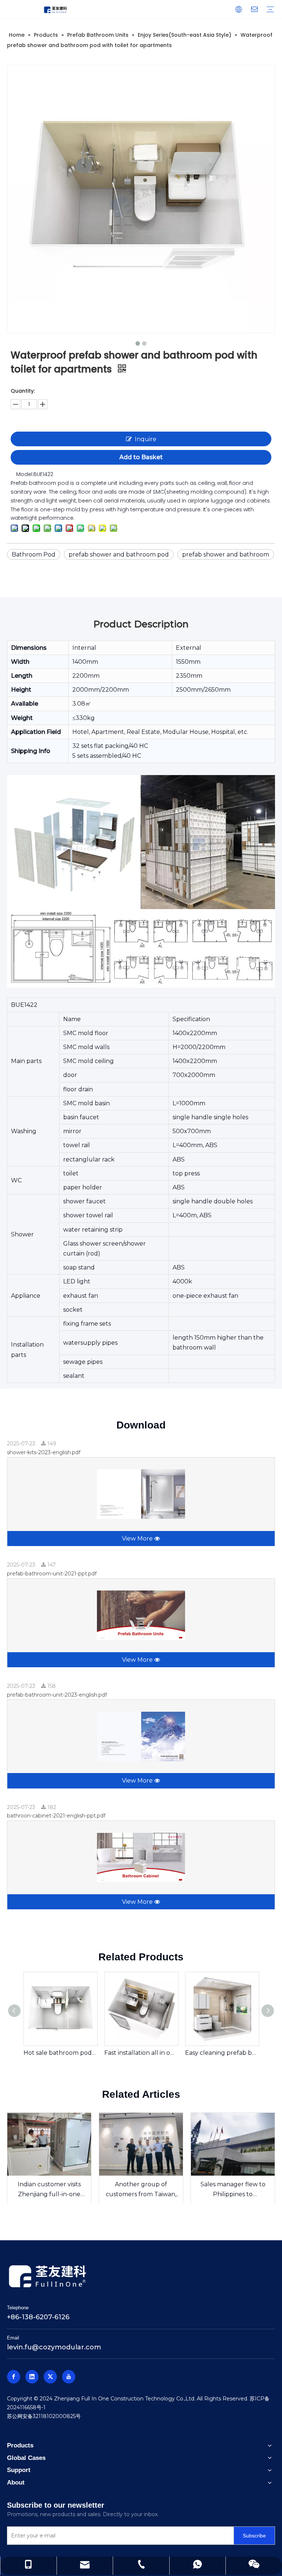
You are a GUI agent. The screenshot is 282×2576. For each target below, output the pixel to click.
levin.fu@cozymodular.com (54, 2347)
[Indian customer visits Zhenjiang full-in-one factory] (49, 2144)
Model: (25, 474)
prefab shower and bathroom (226, 554)
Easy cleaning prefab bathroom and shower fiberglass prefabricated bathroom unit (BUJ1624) (222, 2053)
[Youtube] (69, 2377)
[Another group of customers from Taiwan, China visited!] (141, 2144)
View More (138, 1539)
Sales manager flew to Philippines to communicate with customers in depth (233, 2190)
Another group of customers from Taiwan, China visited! (141, 2190)
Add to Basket (141, 457)
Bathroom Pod (34, 554)
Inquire (146, 439)
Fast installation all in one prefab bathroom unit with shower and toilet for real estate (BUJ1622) (141, 2053)
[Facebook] (14, 2377)
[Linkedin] (32, 2377)
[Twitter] (50, 2377)
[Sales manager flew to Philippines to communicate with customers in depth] (233, 2144)
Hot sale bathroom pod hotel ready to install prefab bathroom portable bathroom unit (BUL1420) (60, 2053)
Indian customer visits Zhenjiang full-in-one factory (49, 2190)
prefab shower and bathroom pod (119, 554)
